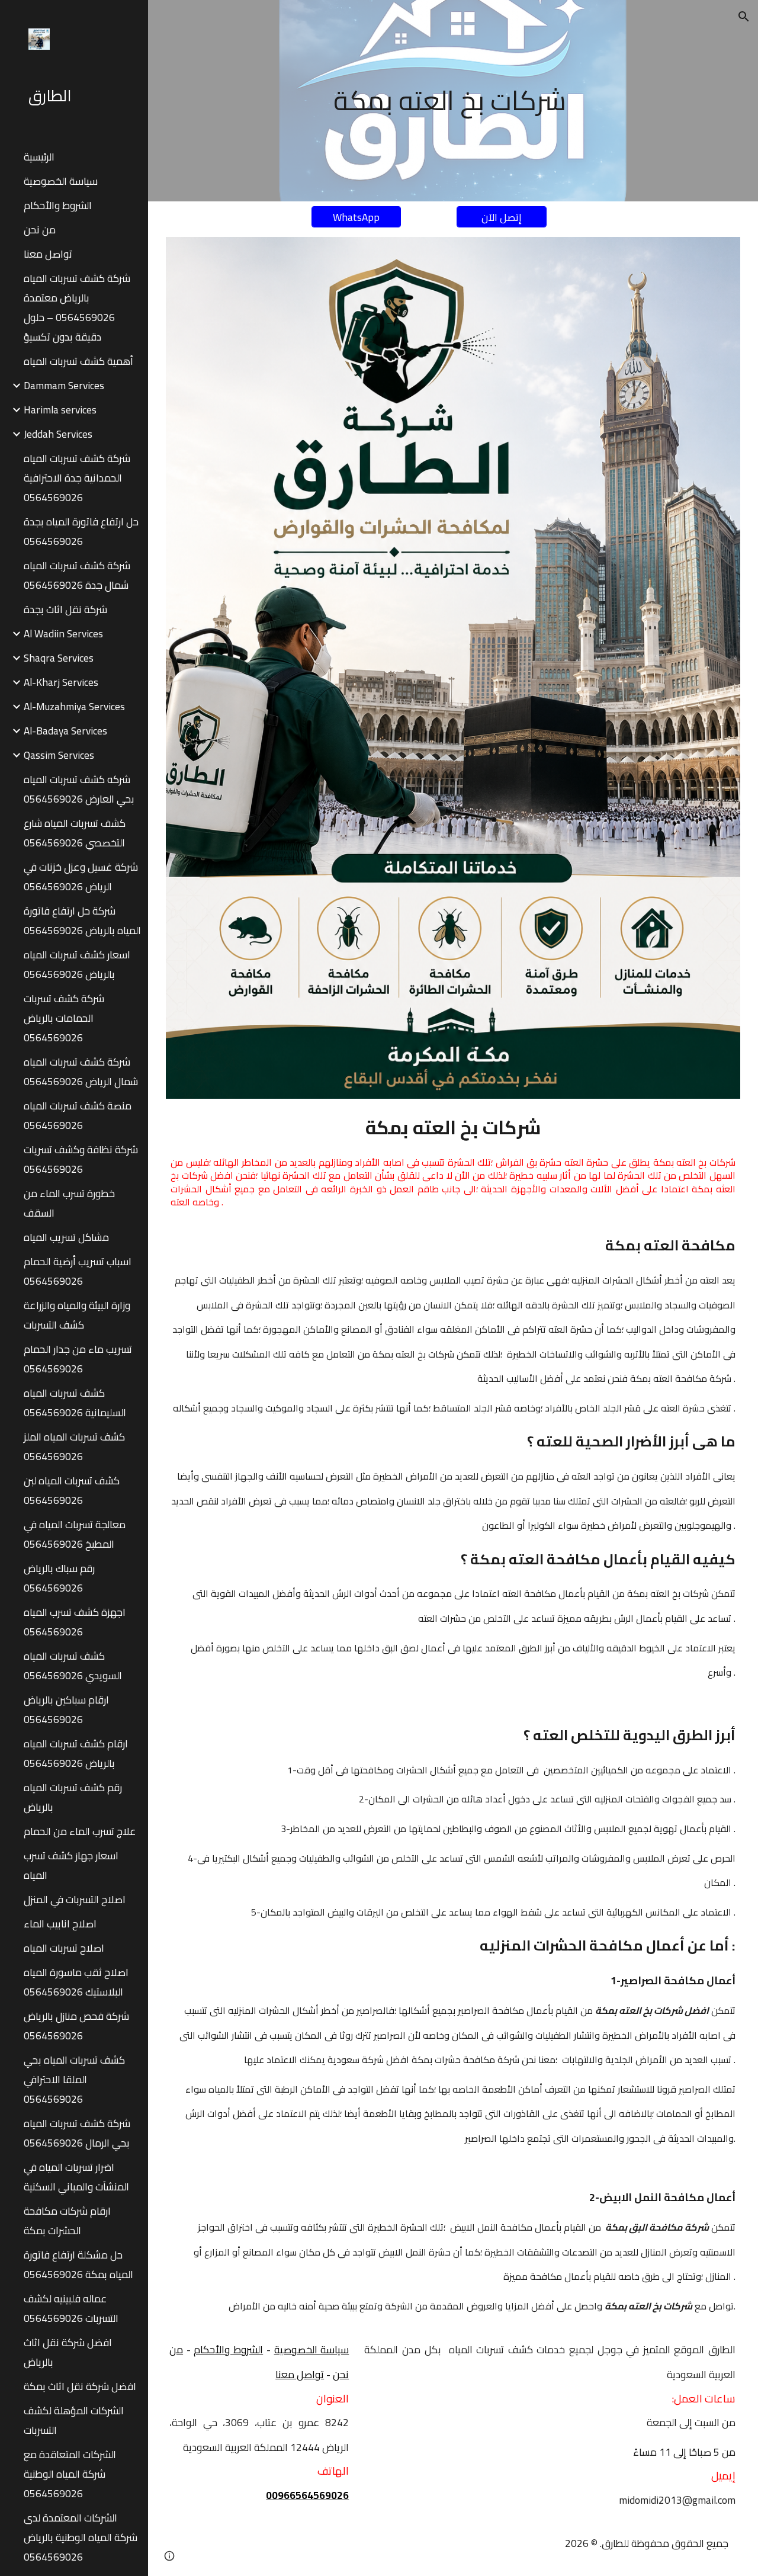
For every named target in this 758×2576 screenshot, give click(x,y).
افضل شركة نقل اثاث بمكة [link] (80, 2386)
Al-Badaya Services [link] (65, 731)
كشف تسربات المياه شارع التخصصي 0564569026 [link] (75, 833)
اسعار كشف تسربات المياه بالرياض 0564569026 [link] (77, 964)
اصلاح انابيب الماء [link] (60, 1924)
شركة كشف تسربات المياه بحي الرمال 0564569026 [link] (77, 2133)
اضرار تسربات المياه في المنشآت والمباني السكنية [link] (76, 2177)
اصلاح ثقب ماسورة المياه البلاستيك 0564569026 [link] (76, 1982)
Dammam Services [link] (64, 385)
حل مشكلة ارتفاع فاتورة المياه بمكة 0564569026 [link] (78, 2264)
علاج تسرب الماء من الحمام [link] (80, 1831)
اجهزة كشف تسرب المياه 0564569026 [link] (75, 1622)
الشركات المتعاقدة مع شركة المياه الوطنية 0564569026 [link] (70, 2474)
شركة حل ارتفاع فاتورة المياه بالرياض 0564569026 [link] (82, 920)
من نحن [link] (40, 230)
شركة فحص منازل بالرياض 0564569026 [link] (76, 2026)
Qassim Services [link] (59, 755)
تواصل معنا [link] (48, 254)
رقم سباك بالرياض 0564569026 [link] (59, 1578)
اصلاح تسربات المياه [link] (64, 1948)
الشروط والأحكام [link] (58, 205)
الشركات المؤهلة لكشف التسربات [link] (74, 2420)
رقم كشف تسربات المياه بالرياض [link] (73, 1797)
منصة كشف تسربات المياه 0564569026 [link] (78, 1115)
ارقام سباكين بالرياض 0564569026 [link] (66, 1709)
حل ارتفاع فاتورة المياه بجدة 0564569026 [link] (81, 531)
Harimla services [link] (60, 410)
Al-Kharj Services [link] (61, 682)
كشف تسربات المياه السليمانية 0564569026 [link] (75, 1403)
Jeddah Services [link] (58, 434)
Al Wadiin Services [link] (63, 633)
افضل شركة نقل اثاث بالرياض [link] (68, 2352)
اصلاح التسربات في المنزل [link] (75, 1899)
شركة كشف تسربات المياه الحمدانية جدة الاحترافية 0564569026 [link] (77, 478)
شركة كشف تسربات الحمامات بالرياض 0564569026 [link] (64, 1018)
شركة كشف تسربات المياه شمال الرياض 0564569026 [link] (81, 1072)
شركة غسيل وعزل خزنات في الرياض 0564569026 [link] (81, 877)
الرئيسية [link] (39, 157)
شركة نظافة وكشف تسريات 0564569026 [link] (81, 1159)
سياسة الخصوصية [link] (61, 181)
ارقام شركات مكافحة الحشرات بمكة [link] (67, 2221)
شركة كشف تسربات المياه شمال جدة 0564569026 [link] (77, 575)
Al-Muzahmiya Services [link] (74, 706)
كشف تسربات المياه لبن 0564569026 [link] (72, 1490)
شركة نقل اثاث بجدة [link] (65, 609)
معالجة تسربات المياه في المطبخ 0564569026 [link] (75, 1534)
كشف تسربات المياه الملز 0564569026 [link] (74, 1446)
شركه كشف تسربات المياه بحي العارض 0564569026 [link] (79, 789)
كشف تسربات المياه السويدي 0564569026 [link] (73, 1666)
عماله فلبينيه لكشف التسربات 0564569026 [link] (71, 2308)
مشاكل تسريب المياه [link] (66, 1237)
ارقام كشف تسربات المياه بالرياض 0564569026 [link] (76, 1753)
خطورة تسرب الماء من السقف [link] (69, 1203)
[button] (744, 17)
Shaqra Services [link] (59, 658)
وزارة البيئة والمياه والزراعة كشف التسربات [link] (77, 1315)
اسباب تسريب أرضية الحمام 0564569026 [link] (78, 1271)
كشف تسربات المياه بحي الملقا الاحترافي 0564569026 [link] (74, 2079)
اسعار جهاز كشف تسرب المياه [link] (71, 1865)
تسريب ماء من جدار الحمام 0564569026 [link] (78, 1359)
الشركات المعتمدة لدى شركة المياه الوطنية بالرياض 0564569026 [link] (81, 2537)
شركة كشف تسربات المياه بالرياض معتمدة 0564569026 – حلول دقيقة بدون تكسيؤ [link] (77, 307)
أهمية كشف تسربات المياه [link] (78, 361)
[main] (453, 101)
